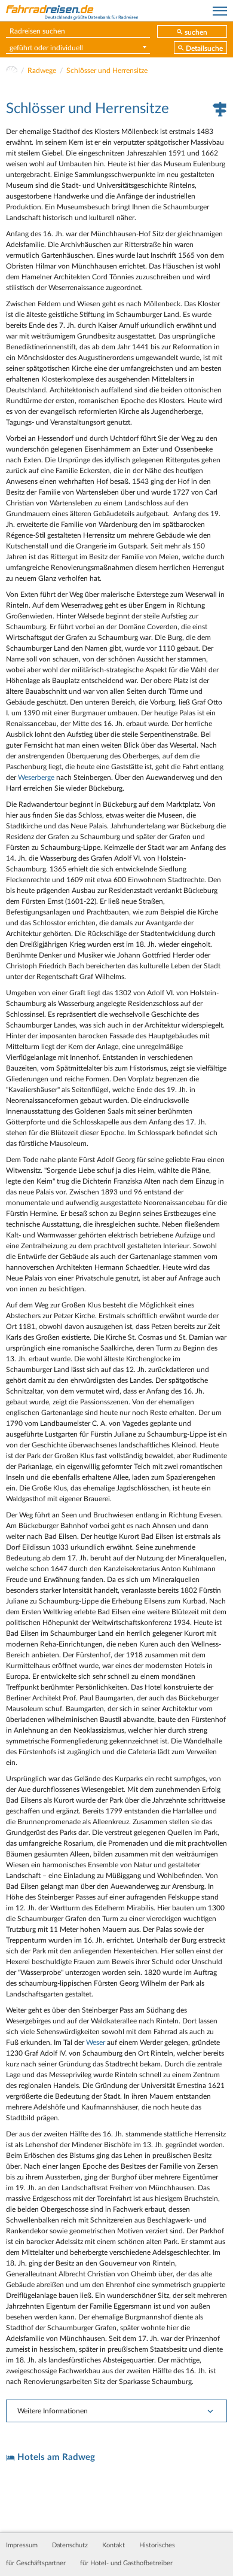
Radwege (42, 71)
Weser (96, 2042)
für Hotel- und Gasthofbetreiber (126, 2563)
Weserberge (36, 778)
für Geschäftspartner (36, 2563)
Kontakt (114, 2545)
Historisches (157, 2545)
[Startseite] (12, 71)
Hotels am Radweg (56, 2457)
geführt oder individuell (46, 48)
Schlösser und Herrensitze (107, 71)
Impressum (22, 2545)
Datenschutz (70, 2545)
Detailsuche (204, 48)
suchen (196, 32)
